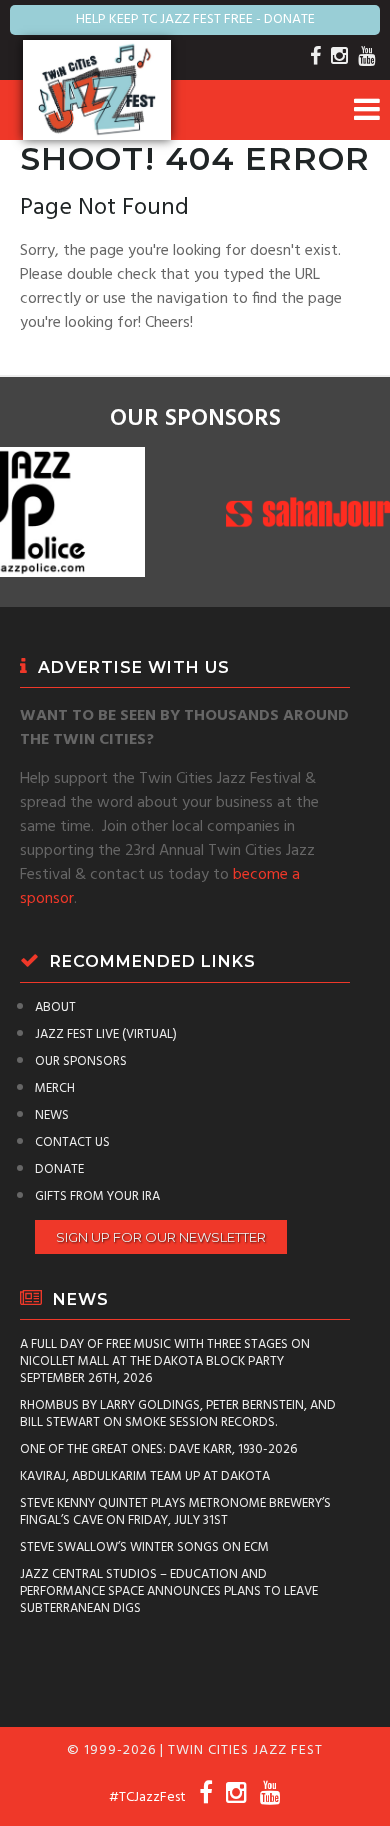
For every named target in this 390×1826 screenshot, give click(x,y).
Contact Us (72, 1142)
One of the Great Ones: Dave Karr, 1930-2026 (158, 1449)
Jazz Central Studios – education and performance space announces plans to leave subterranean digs (169, 1591)
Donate (59, 1169)
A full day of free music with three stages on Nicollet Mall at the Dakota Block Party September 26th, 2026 (165, 1361)
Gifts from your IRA (97, 1196)
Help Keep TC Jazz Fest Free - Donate (195, 19)
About (55, 1007)
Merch (55, 1088)
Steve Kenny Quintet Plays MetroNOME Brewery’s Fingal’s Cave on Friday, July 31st (175, 1512)
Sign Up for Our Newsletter (161, 1237)
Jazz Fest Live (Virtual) (106, 1034)
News (52, 1115)
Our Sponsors (81, 1061)
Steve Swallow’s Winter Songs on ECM (144, 1547)
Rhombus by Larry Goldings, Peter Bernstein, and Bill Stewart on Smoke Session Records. (178, 1414)
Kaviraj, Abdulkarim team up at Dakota (145, 1476)
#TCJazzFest (147, 1797)
